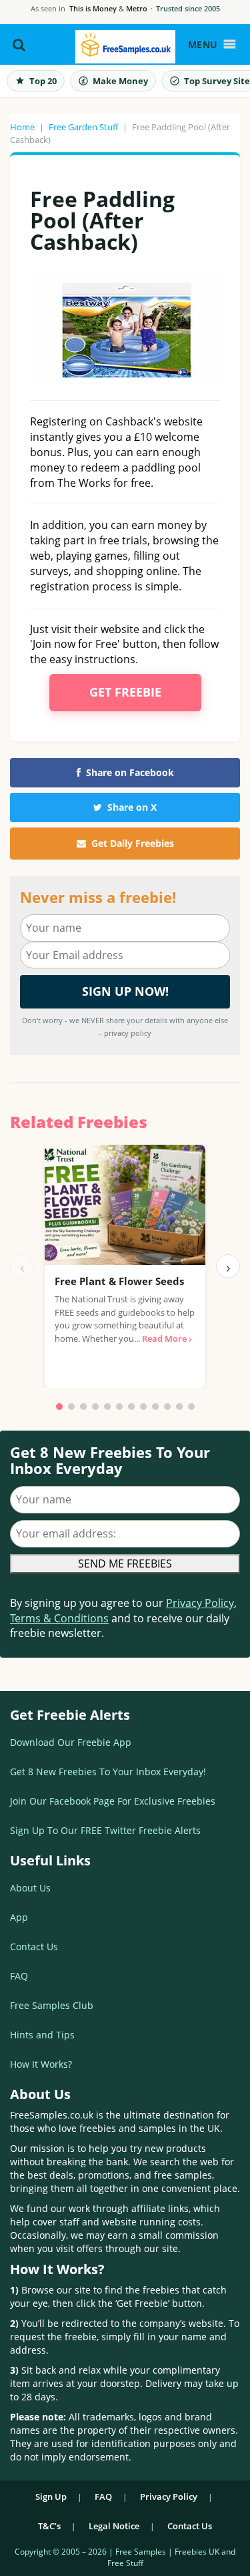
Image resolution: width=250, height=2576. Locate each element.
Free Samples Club (52, 2005)
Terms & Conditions (59, 1618)
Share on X (132, 807)
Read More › (167, 1338)
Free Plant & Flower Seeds (119, 1281)
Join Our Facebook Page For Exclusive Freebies (113, 1801)
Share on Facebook (130, 772)
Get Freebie (125, 692)
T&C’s (49, 2526)
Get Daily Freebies (133, 843)
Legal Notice (114, 2526)
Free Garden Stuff (83, 127)
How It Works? (41, 2064)
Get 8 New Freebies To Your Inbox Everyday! (108, 1772)
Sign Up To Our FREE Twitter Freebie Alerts (105, 1830)
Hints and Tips (42, 2035)
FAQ (19, 1976)
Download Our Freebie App (71, 1742)
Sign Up (51, 2497)
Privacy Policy (200, 1603)
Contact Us (34, 1947)
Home (22, 127)
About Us (30, 1888)
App (19, 1917)
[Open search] (19, 45)
